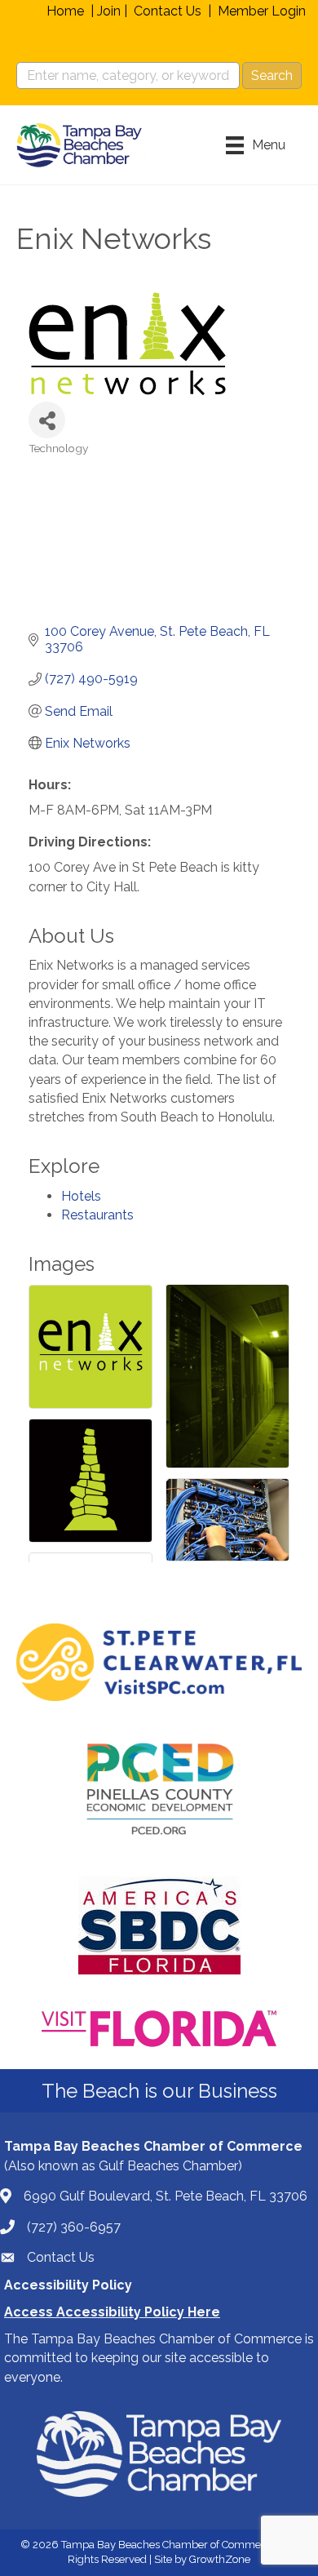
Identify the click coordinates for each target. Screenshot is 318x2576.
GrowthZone (220, 2559)
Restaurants (97, 1215)
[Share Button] (47, 420)
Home (65, 11)
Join (109, 11)
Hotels (81, 1196)
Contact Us (168, 11)
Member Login (262, 11)
